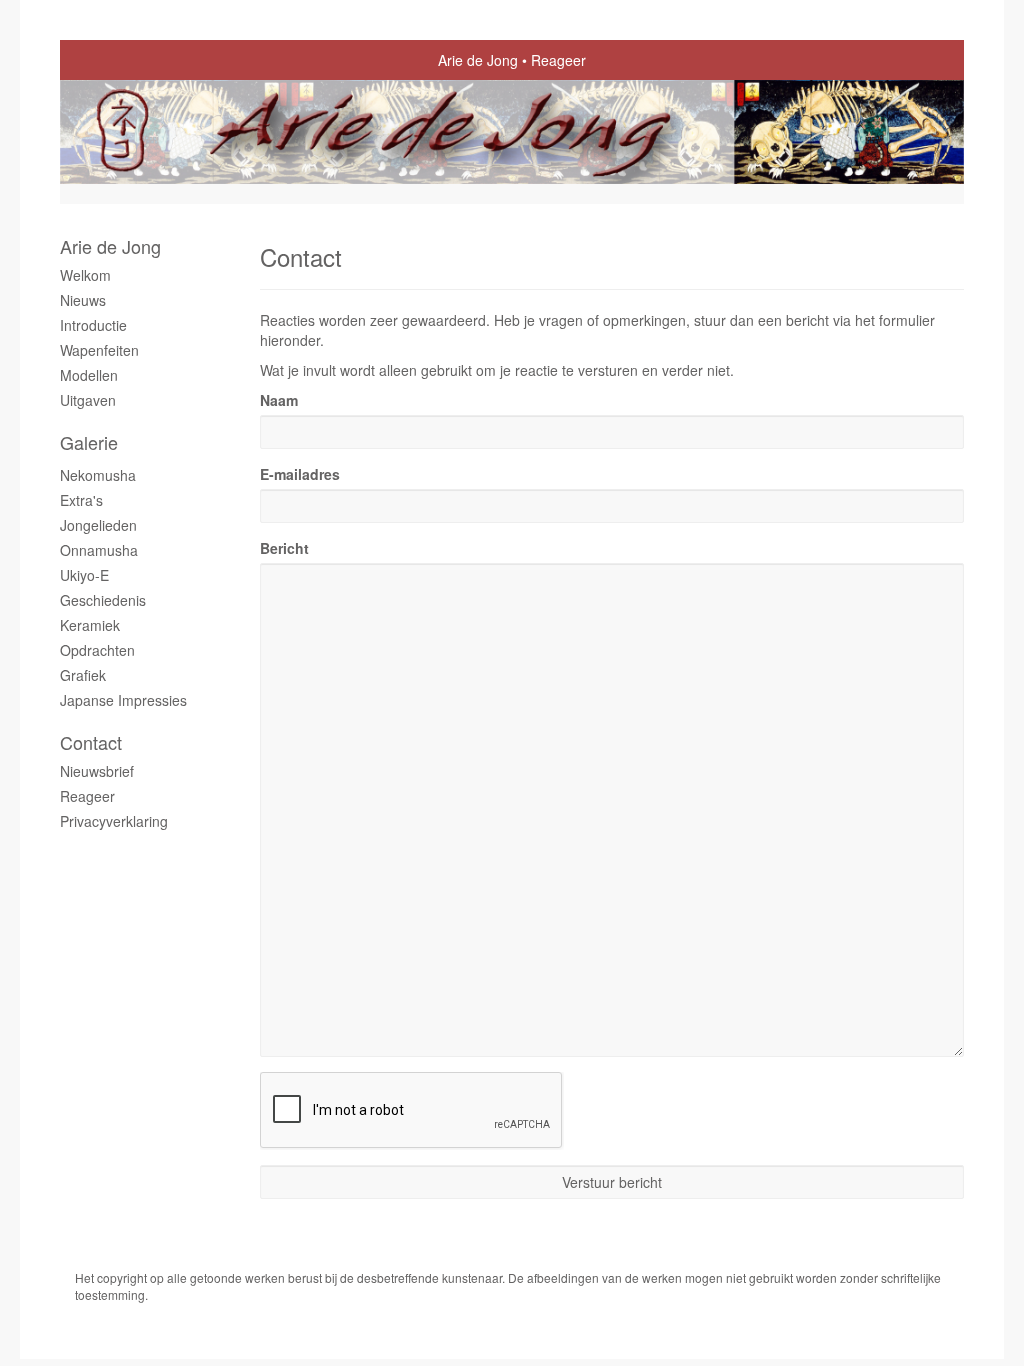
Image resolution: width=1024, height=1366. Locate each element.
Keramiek (90, 625)
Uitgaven (88, 400)
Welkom (85, 275)
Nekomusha (98, 475)
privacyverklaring (114, 821)
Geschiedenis (103, 600)
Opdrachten (97, 650)
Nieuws (83, 300)
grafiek (83, 675)
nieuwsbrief (97, 771)
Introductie (93, 325)
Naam (279, 400)
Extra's (81, 500)
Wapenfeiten (99, 350)
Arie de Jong (478, 60)
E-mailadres (300, 474)
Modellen (89, 375)
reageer (87, 796)
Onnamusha (99, 550)
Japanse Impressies (123, 700)
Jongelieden (98, 525)
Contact (91, 742)
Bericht (284, 548)
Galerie (89, 442)
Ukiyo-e (84, 575)
